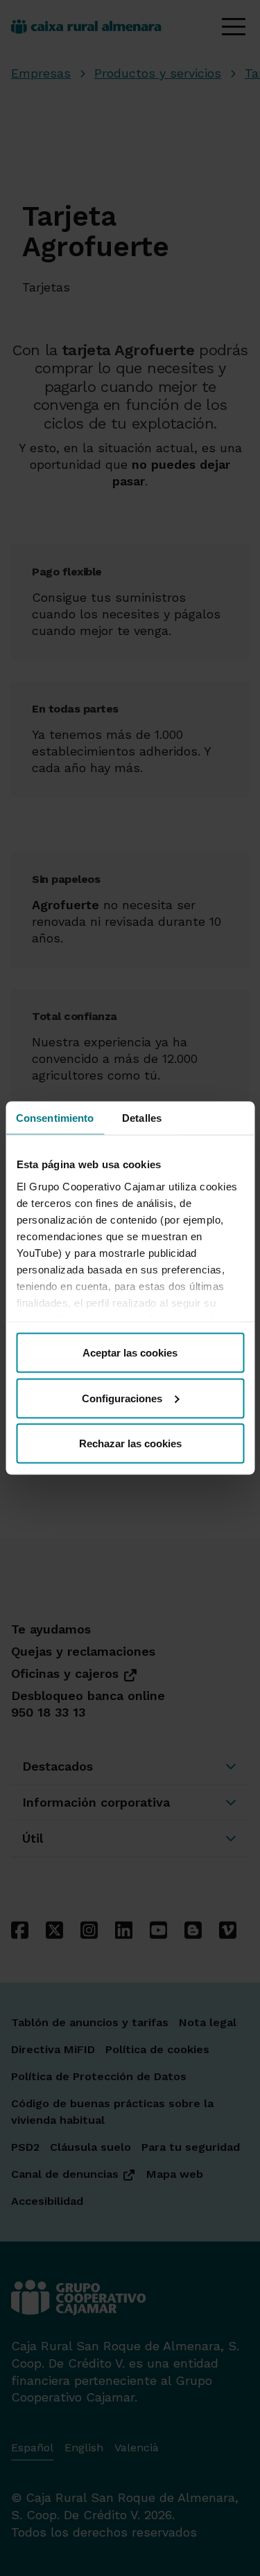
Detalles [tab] (142, 1118)
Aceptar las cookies (130, 1353)
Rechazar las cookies (130, 1443)
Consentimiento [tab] (55, 1118)
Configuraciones (122, 1398)
